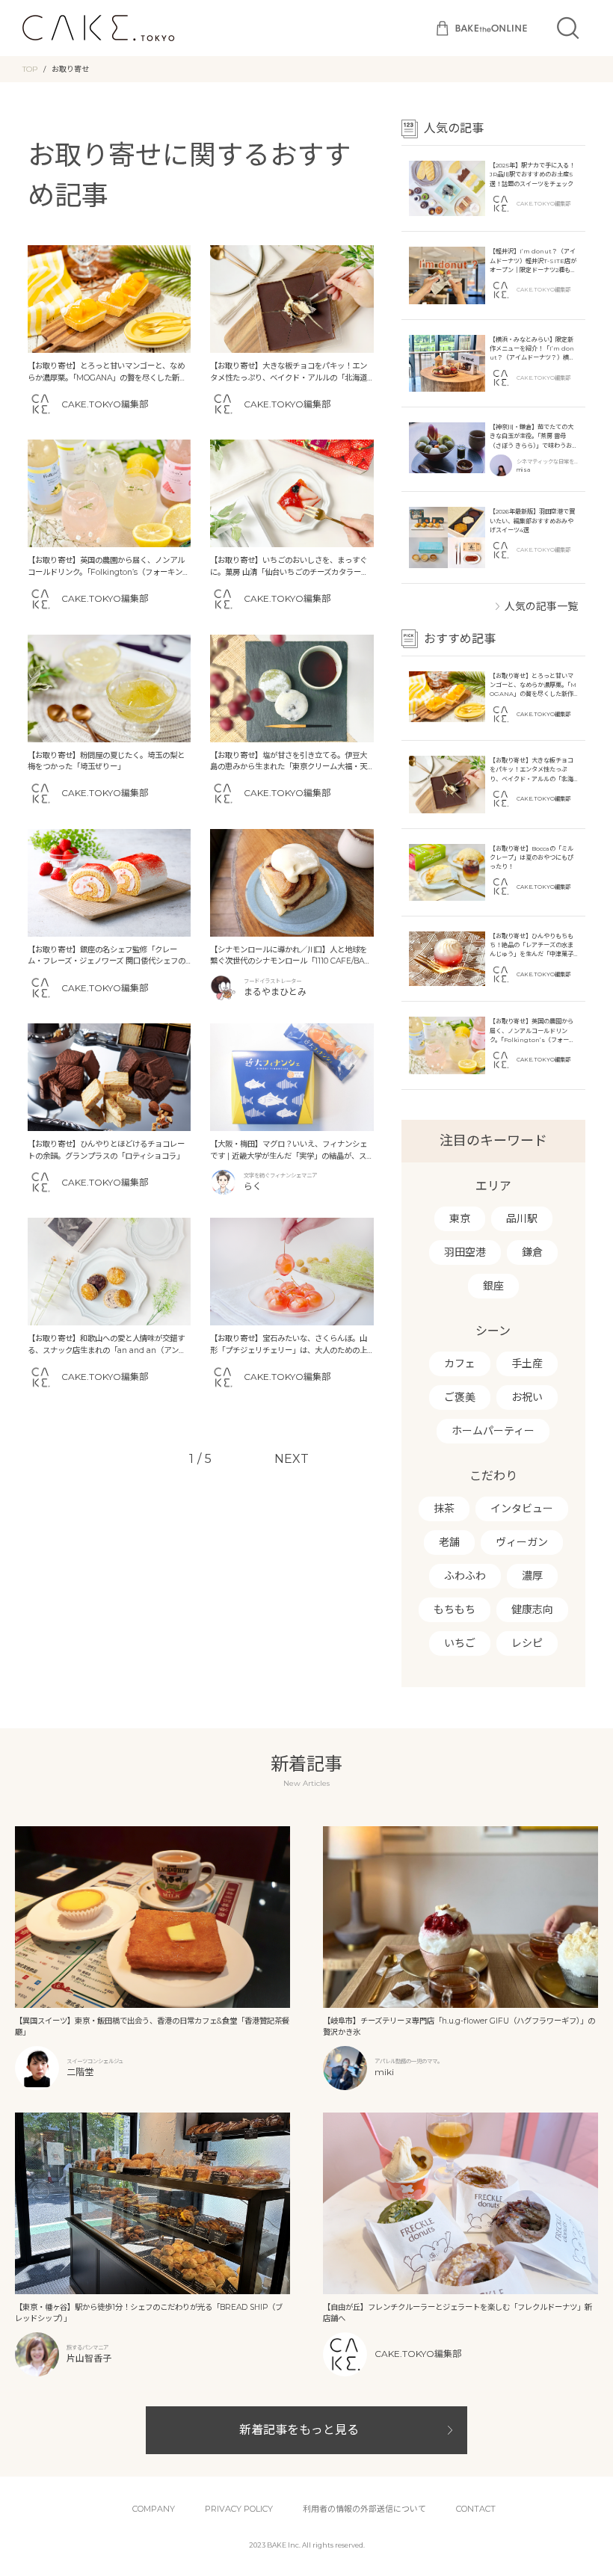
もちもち (455, 1609)
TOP (30, 69)
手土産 (527, 1364)
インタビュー (522, 1509)
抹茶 (444, 1509)
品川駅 (522, 1218)
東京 (460, 1218)
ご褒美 (460, 1397)
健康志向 (532, 1609)
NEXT (292, 1459)
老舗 (449, 1542)
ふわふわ (465, 1576)
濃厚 (532, 1576)
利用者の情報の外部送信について (364, 2509)
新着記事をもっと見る (299, 2430)
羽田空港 (465, 1252)
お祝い (527, 1397)
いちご (460, 1643)
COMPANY (154, 2509)
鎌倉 (532, 1252)
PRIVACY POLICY (239, 2509)
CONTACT (476, 2509)
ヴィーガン (522, 1542)
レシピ (527, 1643)
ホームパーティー (493, 1431)
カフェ (460, 1364)
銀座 (493, 1286)
